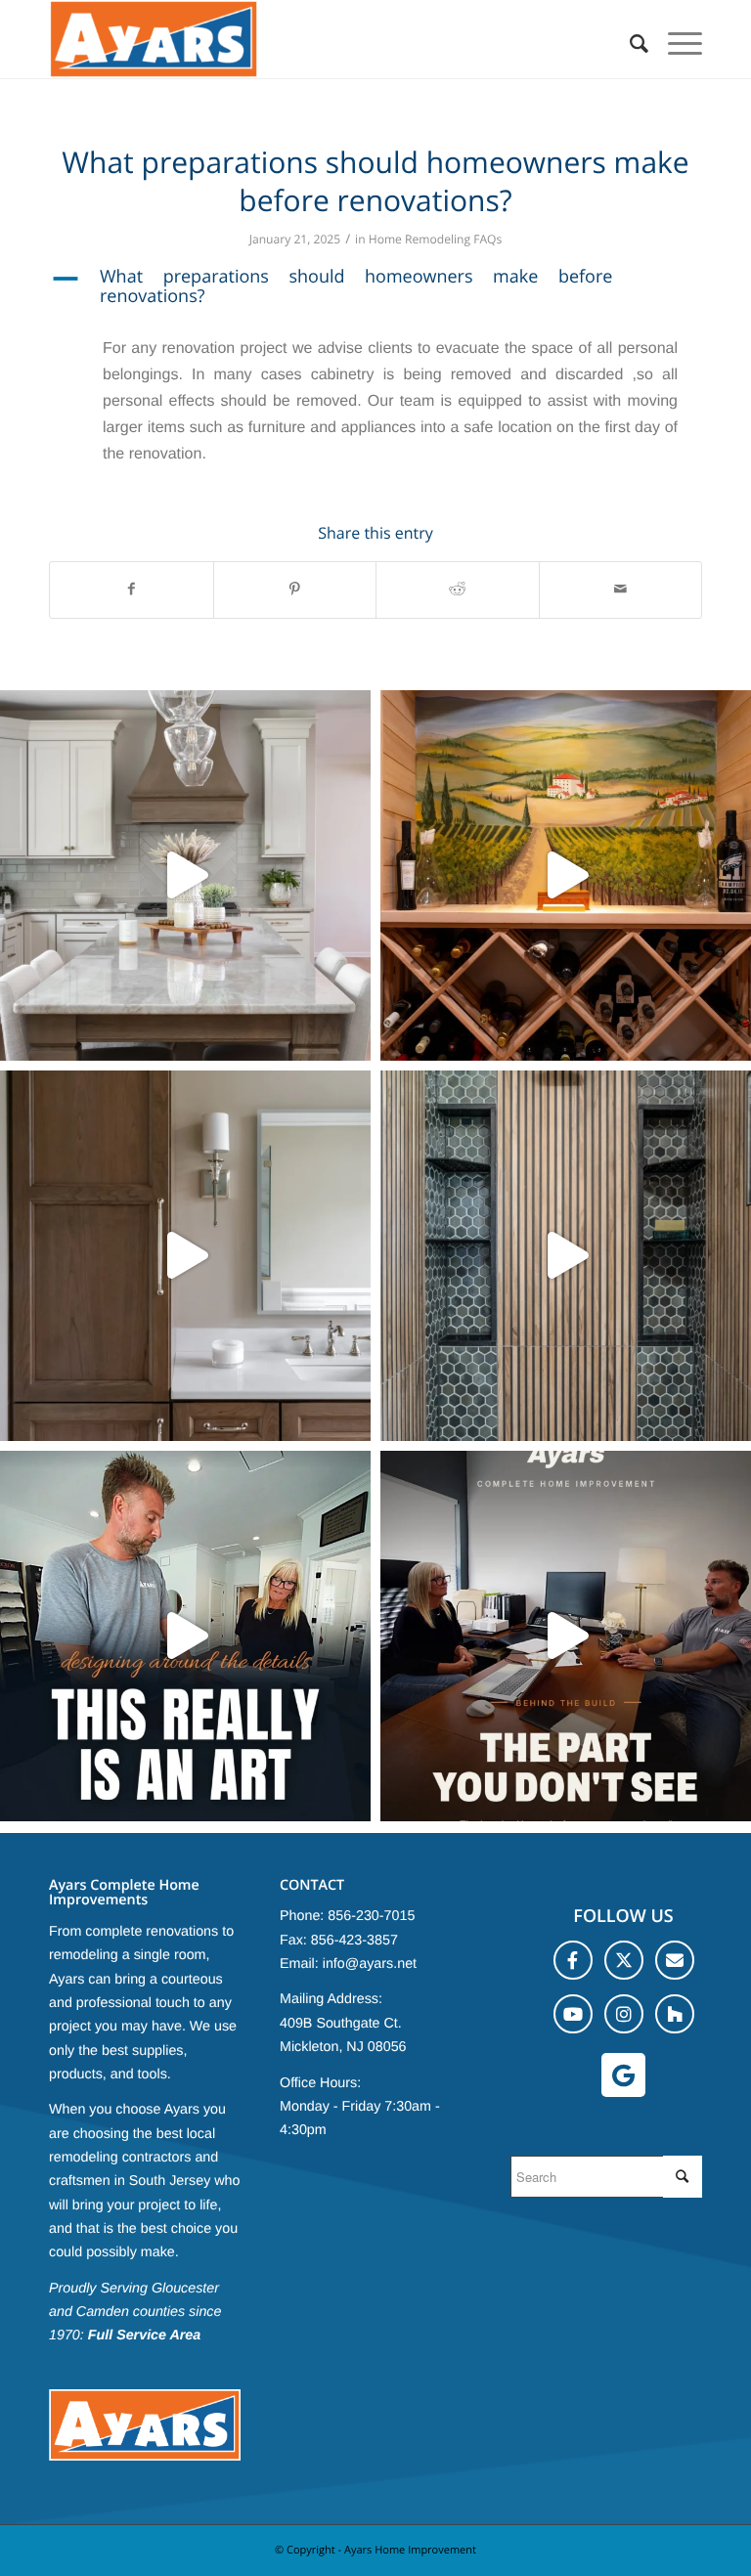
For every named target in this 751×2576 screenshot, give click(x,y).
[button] (375, 287)
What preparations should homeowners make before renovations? (375, 181)
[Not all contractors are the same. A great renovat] (185, 1256)
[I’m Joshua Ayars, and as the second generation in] (566, 875)
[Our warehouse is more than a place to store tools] (185, 875)
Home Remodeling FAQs (436, 239)
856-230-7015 (371, 1916)
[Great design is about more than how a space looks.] (566, 1256)
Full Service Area (145, 2336)
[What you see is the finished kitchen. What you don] (566, 1636)
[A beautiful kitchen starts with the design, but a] (185, 1636)
